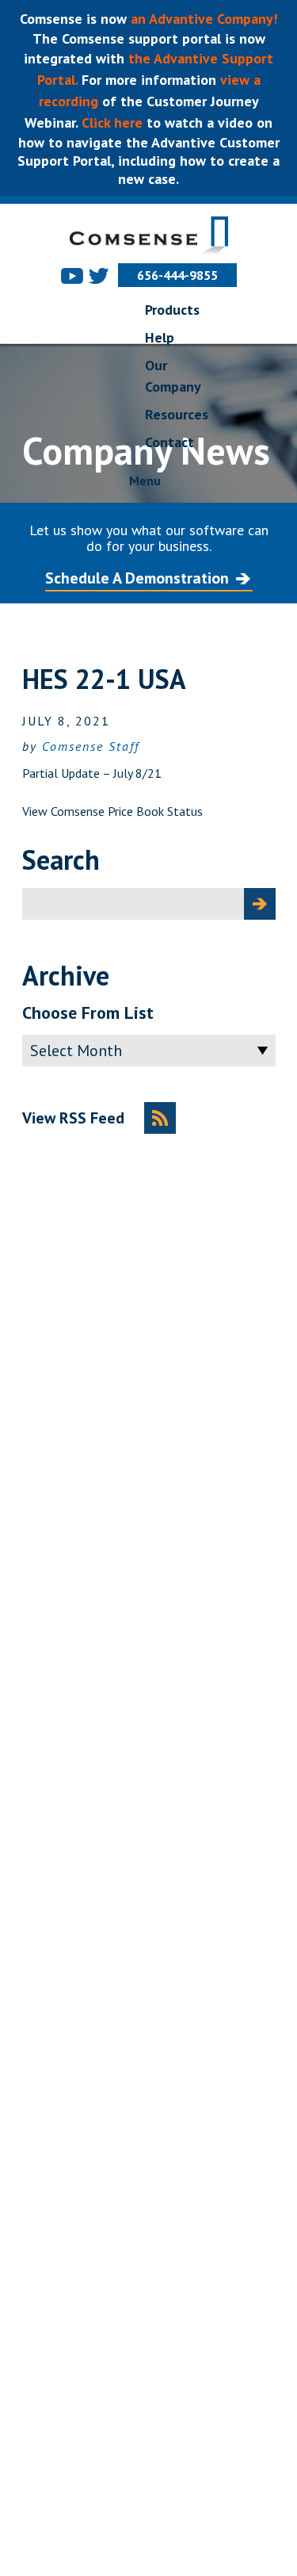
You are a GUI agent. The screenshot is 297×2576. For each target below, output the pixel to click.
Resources (177, 414)
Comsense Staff (91, 746)
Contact (169, 442)
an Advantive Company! (204, 19)
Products (172, 310)
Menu (145, 480)
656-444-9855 (177, 275)
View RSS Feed (73, 1118)
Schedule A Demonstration (137, 578)
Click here (110, 122)
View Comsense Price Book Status (112, 811)
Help (160, 337)
